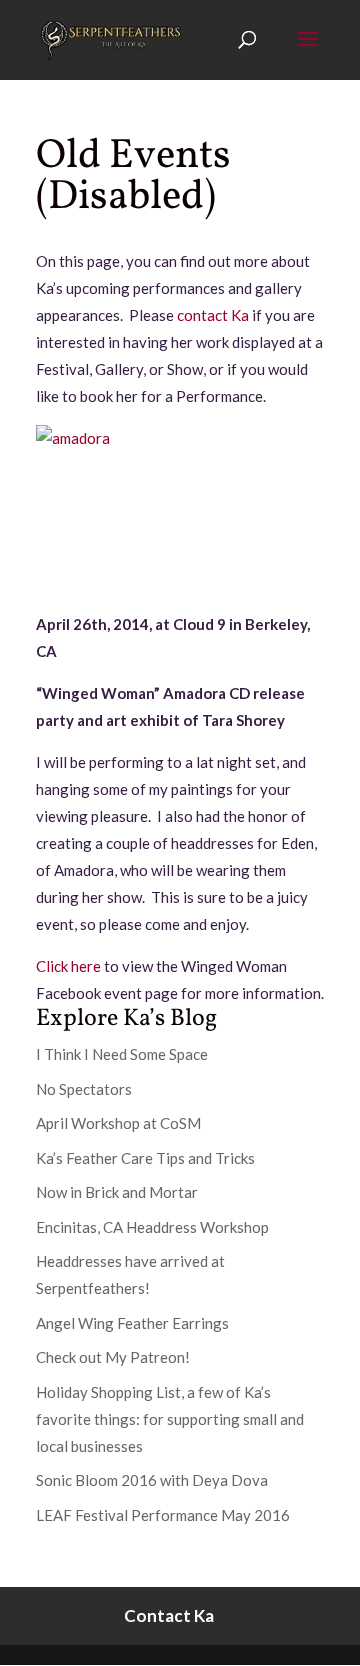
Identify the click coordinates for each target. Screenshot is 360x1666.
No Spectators (84, 1089)
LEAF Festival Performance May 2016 (163, 1515)
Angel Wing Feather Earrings (132, 1323)
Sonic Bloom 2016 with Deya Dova (152, 1480)
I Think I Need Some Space (122, 1054)
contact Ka (213, 315)
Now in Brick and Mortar (117, 1192)
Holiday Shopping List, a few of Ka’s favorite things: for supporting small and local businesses (170, 1419)
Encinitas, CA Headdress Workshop (152, 1227)
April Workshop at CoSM (118, 1123)
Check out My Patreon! (113, 1357)
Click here (68, 966)
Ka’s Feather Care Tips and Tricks (145, 1158)
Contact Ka (169, 1615)
